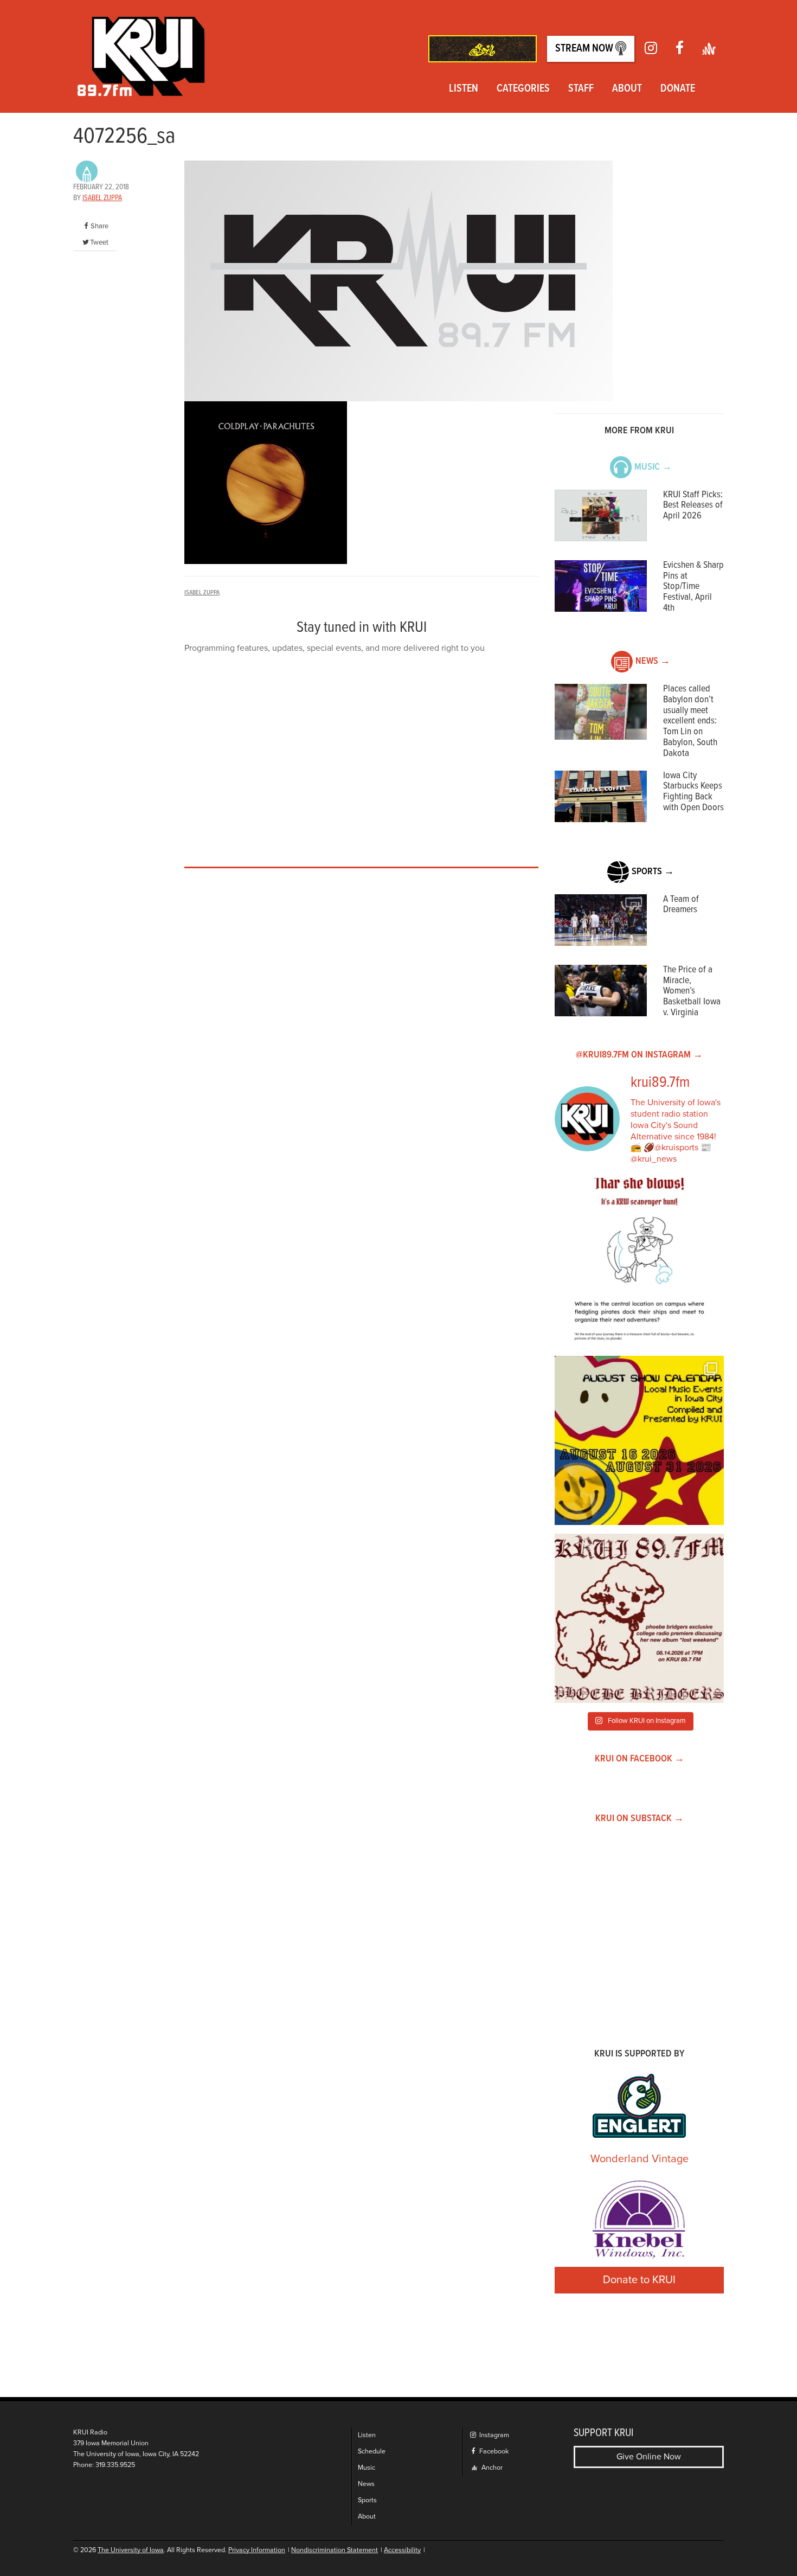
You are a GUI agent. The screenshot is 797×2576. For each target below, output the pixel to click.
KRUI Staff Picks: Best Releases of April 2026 (693, 506)
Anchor (491, 2468)
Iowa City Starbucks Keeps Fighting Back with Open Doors (693, 792)
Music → (653, 467)
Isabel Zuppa (102, 198)
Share (99, 226)
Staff (581, 89)
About (627, 89)
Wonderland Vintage (639, 2159)
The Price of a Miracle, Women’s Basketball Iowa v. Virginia (692, 991)
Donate (678, 89)
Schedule (372, 2452)
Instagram (493, 2435)
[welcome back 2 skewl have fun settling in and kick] (639, 1440)
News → (653, 661)
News (366, 2484)
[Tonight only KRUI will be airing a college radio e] (639, 1618)
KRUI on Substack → (639, 1819)
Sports (367, 2500)
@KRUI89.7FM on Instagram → (639, 1055)
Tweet (99, 242)
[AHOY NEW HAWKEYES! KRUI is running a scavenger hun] (639, 1263)
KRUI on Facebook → (639, 1759)
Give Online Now (649, 2457)
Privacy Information (257, 2550)
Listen (464, 89)
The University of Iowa (131, 2550)
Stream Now (585, 49)
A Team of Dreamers (681, 905)
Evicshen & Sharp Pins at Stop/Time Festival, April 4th (693, 587)
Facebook (493, 2452)
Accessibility (402, 2550)
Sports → (653, 872)
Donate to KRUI (639, 2280)
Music (367, 2468)
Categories (523, 89)
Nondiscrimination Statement (335, 2550)
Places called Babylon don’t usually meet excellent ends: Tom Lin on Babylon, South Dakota (690, 721)
